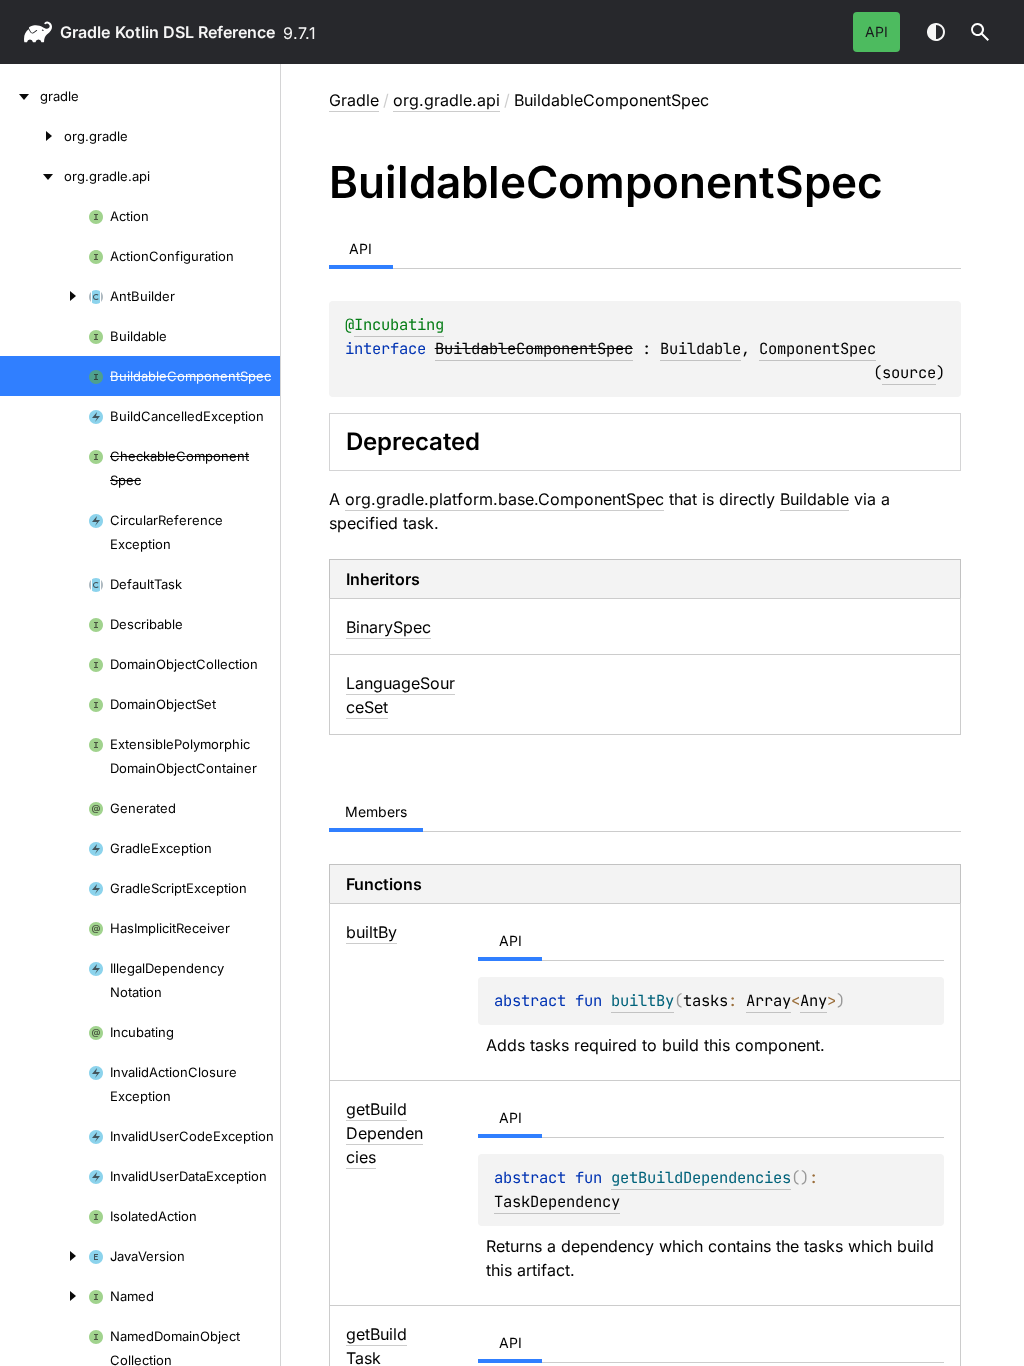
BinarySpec (388, 627)
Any (813, 1000)
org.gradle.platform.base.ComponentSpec (504, 499)
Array (768, 1000)
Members (376, 811)
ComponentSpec (817, 348)
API (876, 31)
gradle (85, 32)
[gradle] (20, 96)
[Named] (44, 1296)
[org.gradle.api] (32, 176)
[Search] (980, 32)
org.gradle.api (446, 100)
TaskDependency (557, 1201)
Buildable (700, 348)
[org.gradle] (32, 136)
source (909, 372)
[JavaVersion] (44, 1256)
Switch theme (936, 32)
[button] (980, 32)
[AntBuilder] (44, 296)
